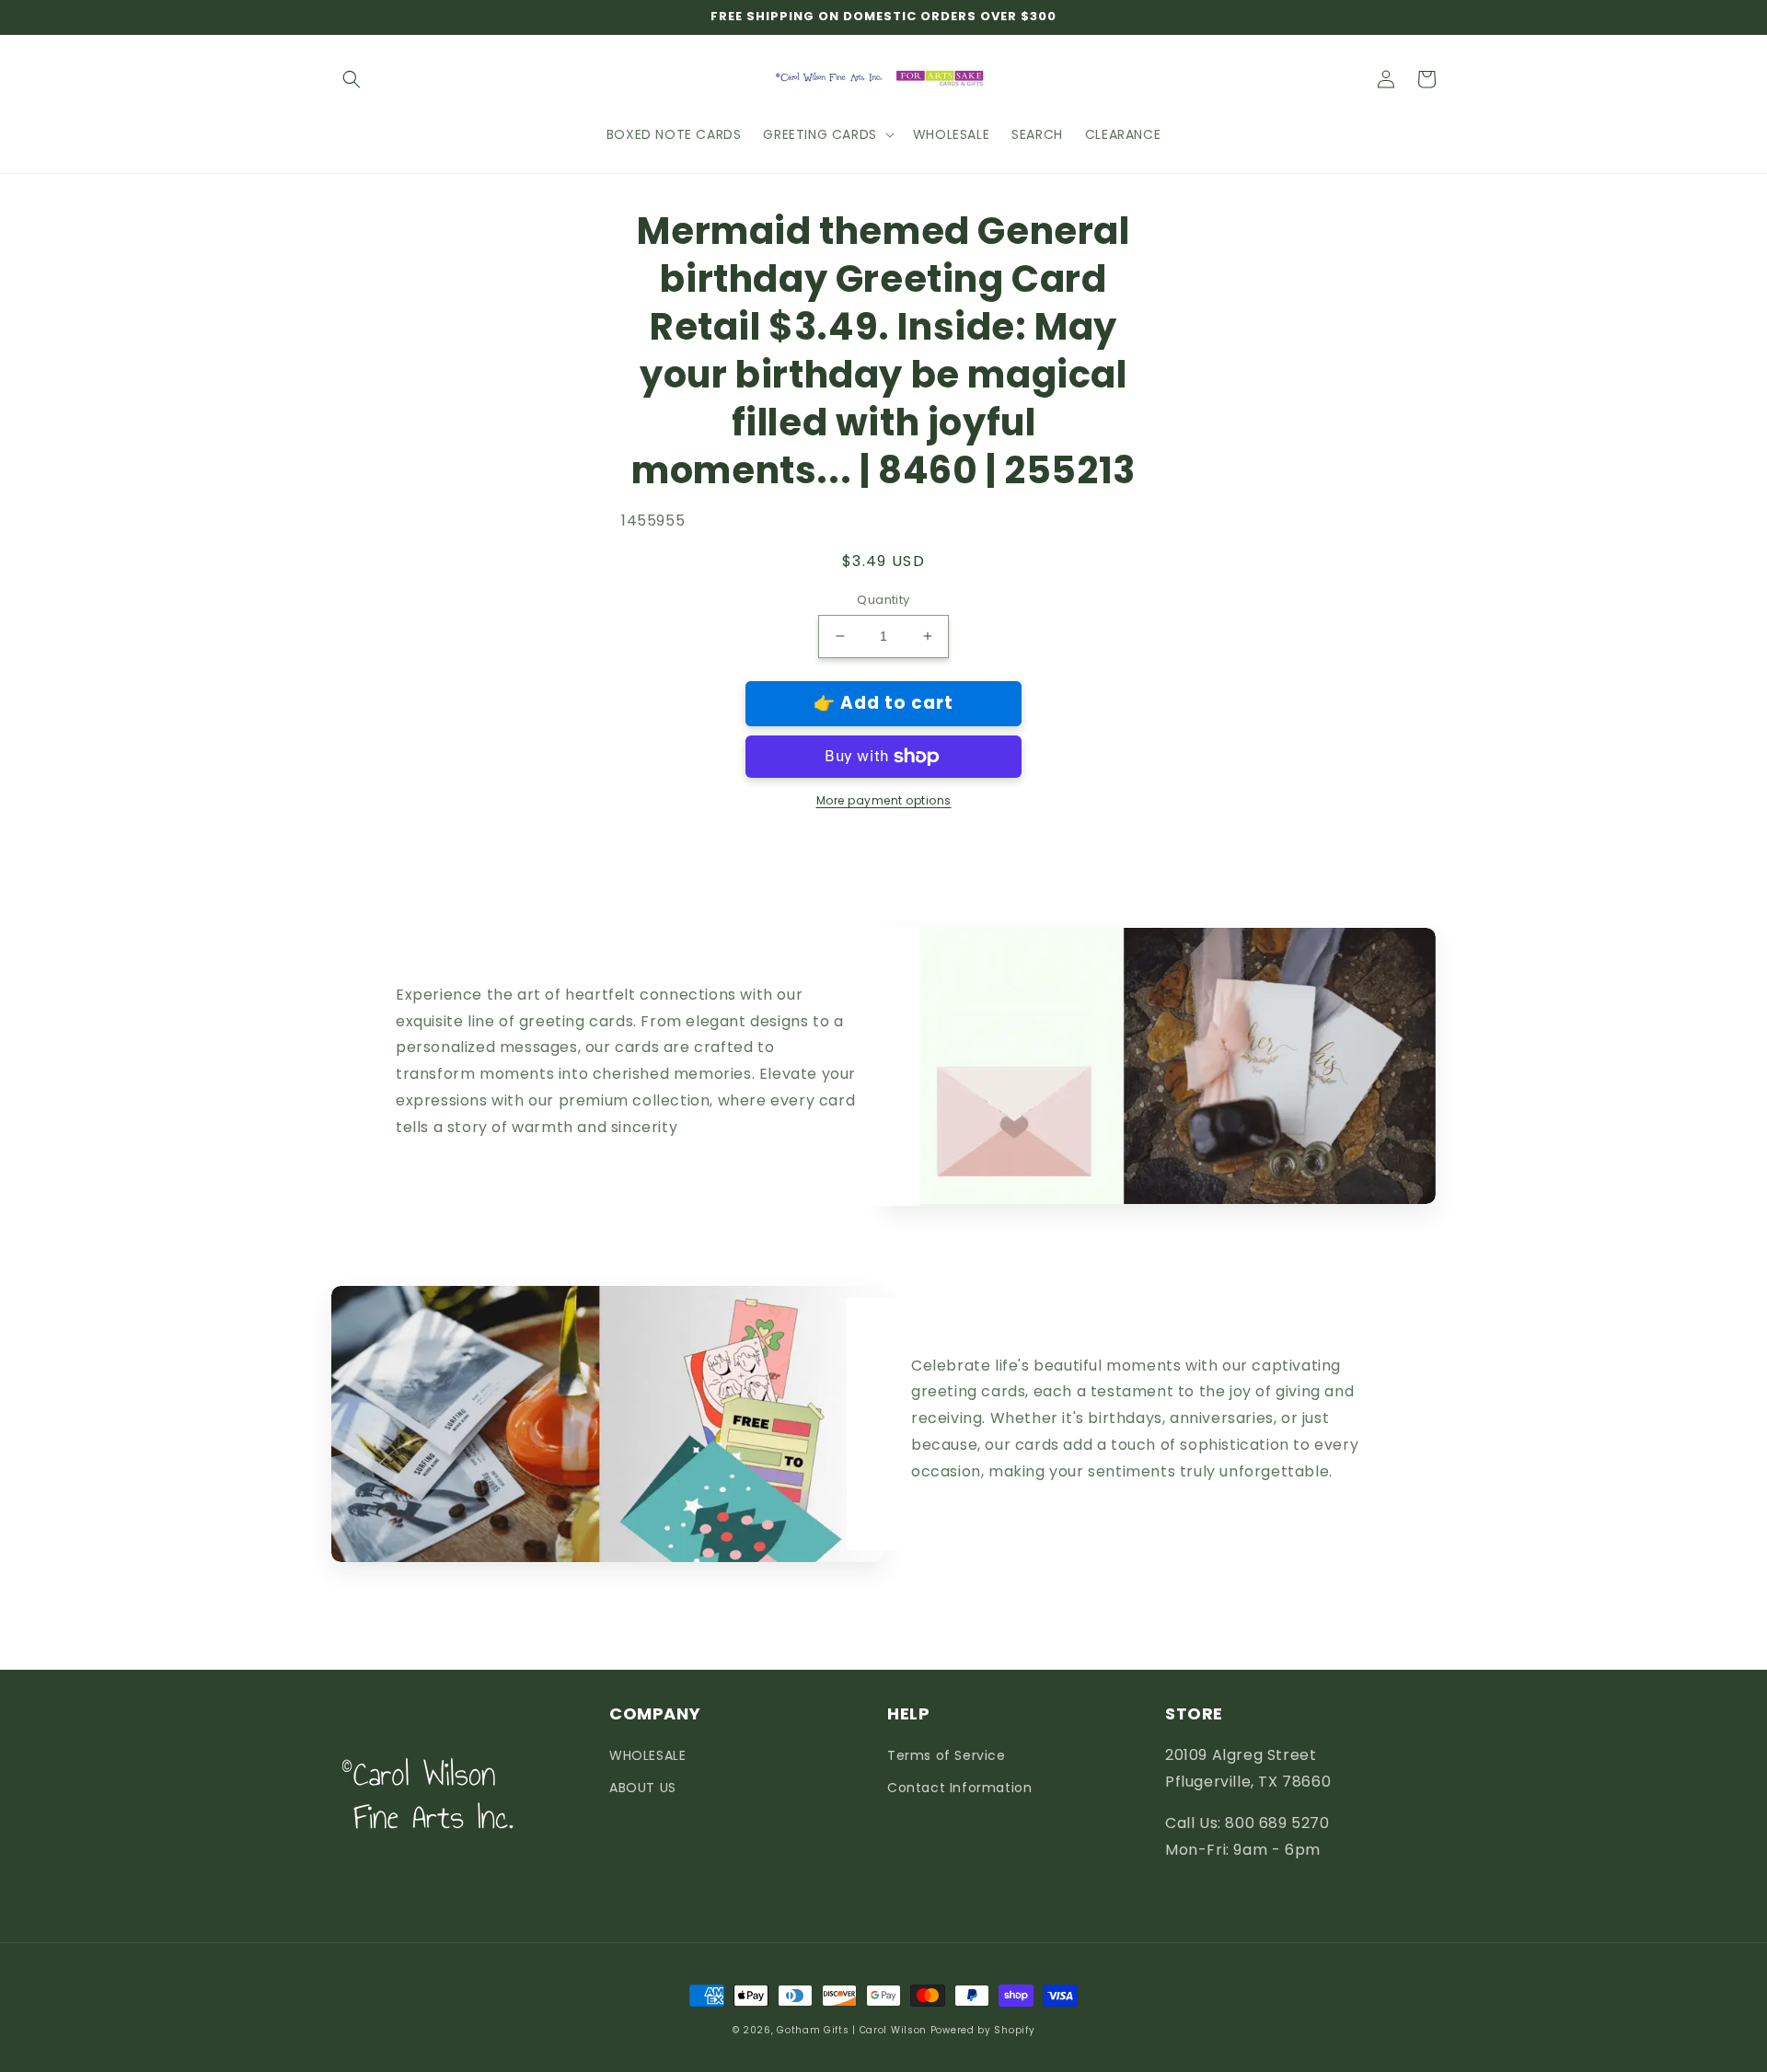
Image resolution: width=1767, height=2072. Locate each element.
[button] (352, 79)
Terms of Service (947, 1755)
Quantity (883, 600)
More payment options (884, 800)
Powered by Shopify (983, 2030)
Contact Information (959, 1788)
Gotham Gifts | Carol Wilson (852, 2030)
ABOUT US (643, 1788)
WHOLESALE (647, 1755)
